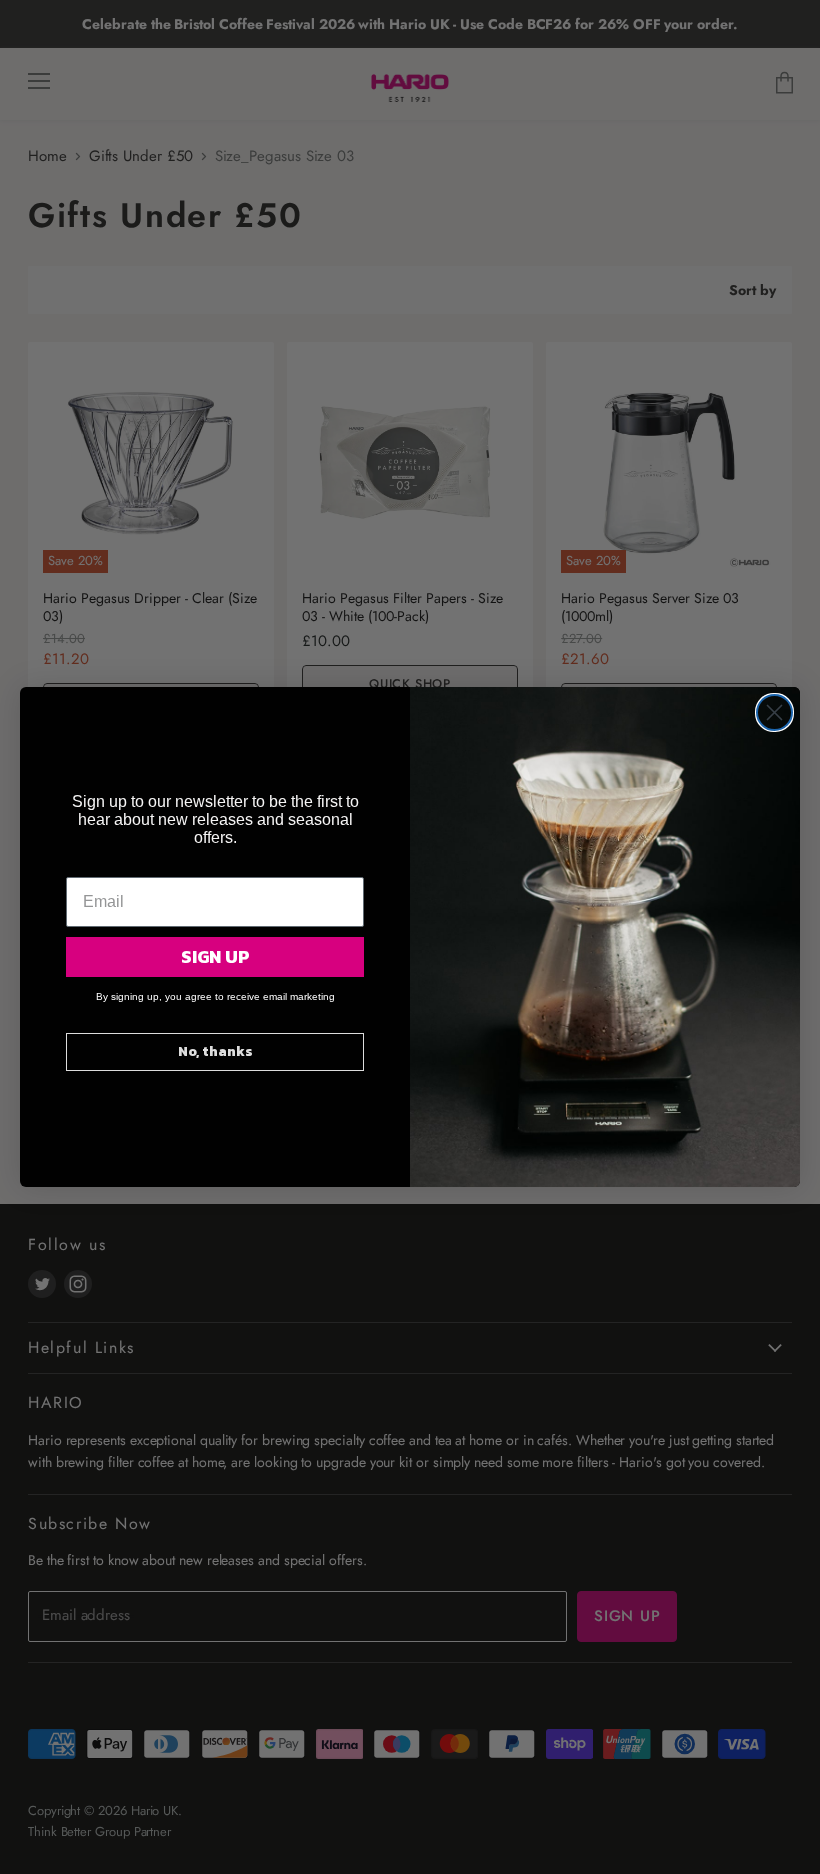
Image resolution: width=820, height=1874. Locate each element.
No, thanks (215, 1051)
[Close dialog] (774, 712)
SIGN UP (215, 956)
